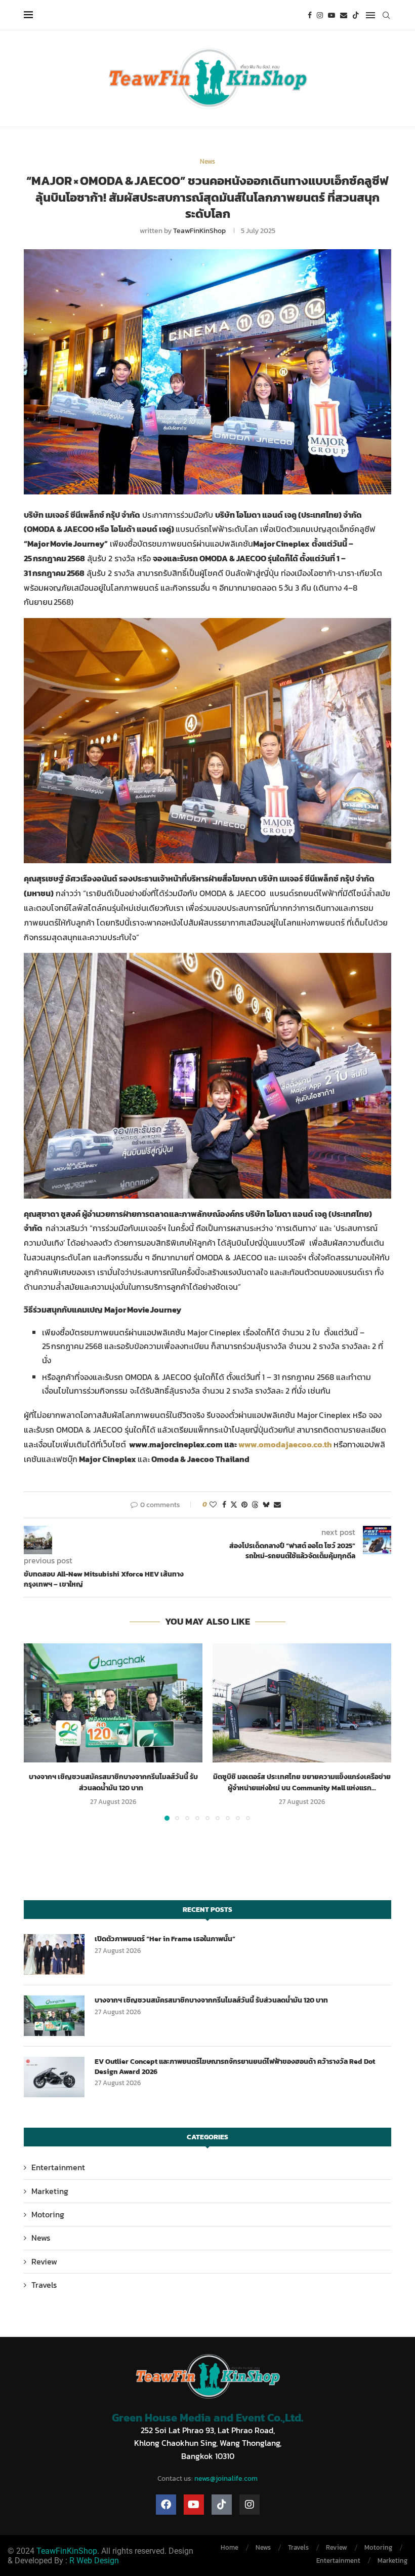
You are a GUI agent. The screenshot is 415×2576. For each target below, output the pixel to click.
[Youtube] (331, 15)
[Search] (386, 15)
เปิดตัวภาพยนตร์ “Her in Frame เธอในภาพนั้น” (166, 1939)
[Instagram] (320, 15)
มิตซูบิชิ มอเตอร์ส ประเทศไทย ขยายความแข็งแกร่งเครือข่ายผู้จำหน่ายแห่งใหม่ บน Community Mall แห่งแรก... (302, 1782)
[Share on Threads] (255, 1505)
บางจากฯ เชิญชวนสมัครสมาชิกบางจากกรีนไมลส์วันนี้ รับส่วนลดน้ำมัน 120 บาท (113, 1782)
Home (230, 2547)
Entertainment (58, 2167)
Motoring (48, 2214)
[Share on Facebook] (224, 1505)
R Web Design (94, 2561)
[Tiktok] (356, 15)
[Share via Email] (277, 1505)
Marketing (50, 2191)
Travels (44, 2285)
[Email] (344, 15)
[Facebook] (310, 15)
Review (44, 2261)
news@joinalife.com (226, 2478)
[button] (37, 1732)
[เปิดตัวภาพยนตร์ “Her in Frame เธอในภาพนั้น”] (54, 1954)
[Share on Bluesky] (266, 1505)
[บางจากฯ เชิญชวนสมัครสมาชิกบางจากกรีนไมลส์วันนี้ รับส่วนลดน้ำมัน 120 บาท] (113, 1703)
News (41, 2238)
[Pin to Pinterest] (244, 1505)
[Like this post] (213, 1505)
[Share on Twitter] (234, 1505)
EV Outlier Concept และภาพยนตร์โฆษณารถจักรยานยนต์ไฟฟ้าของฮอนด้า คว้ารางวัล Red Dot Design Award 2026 (235, 2067)
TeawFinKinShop (199, 231)
